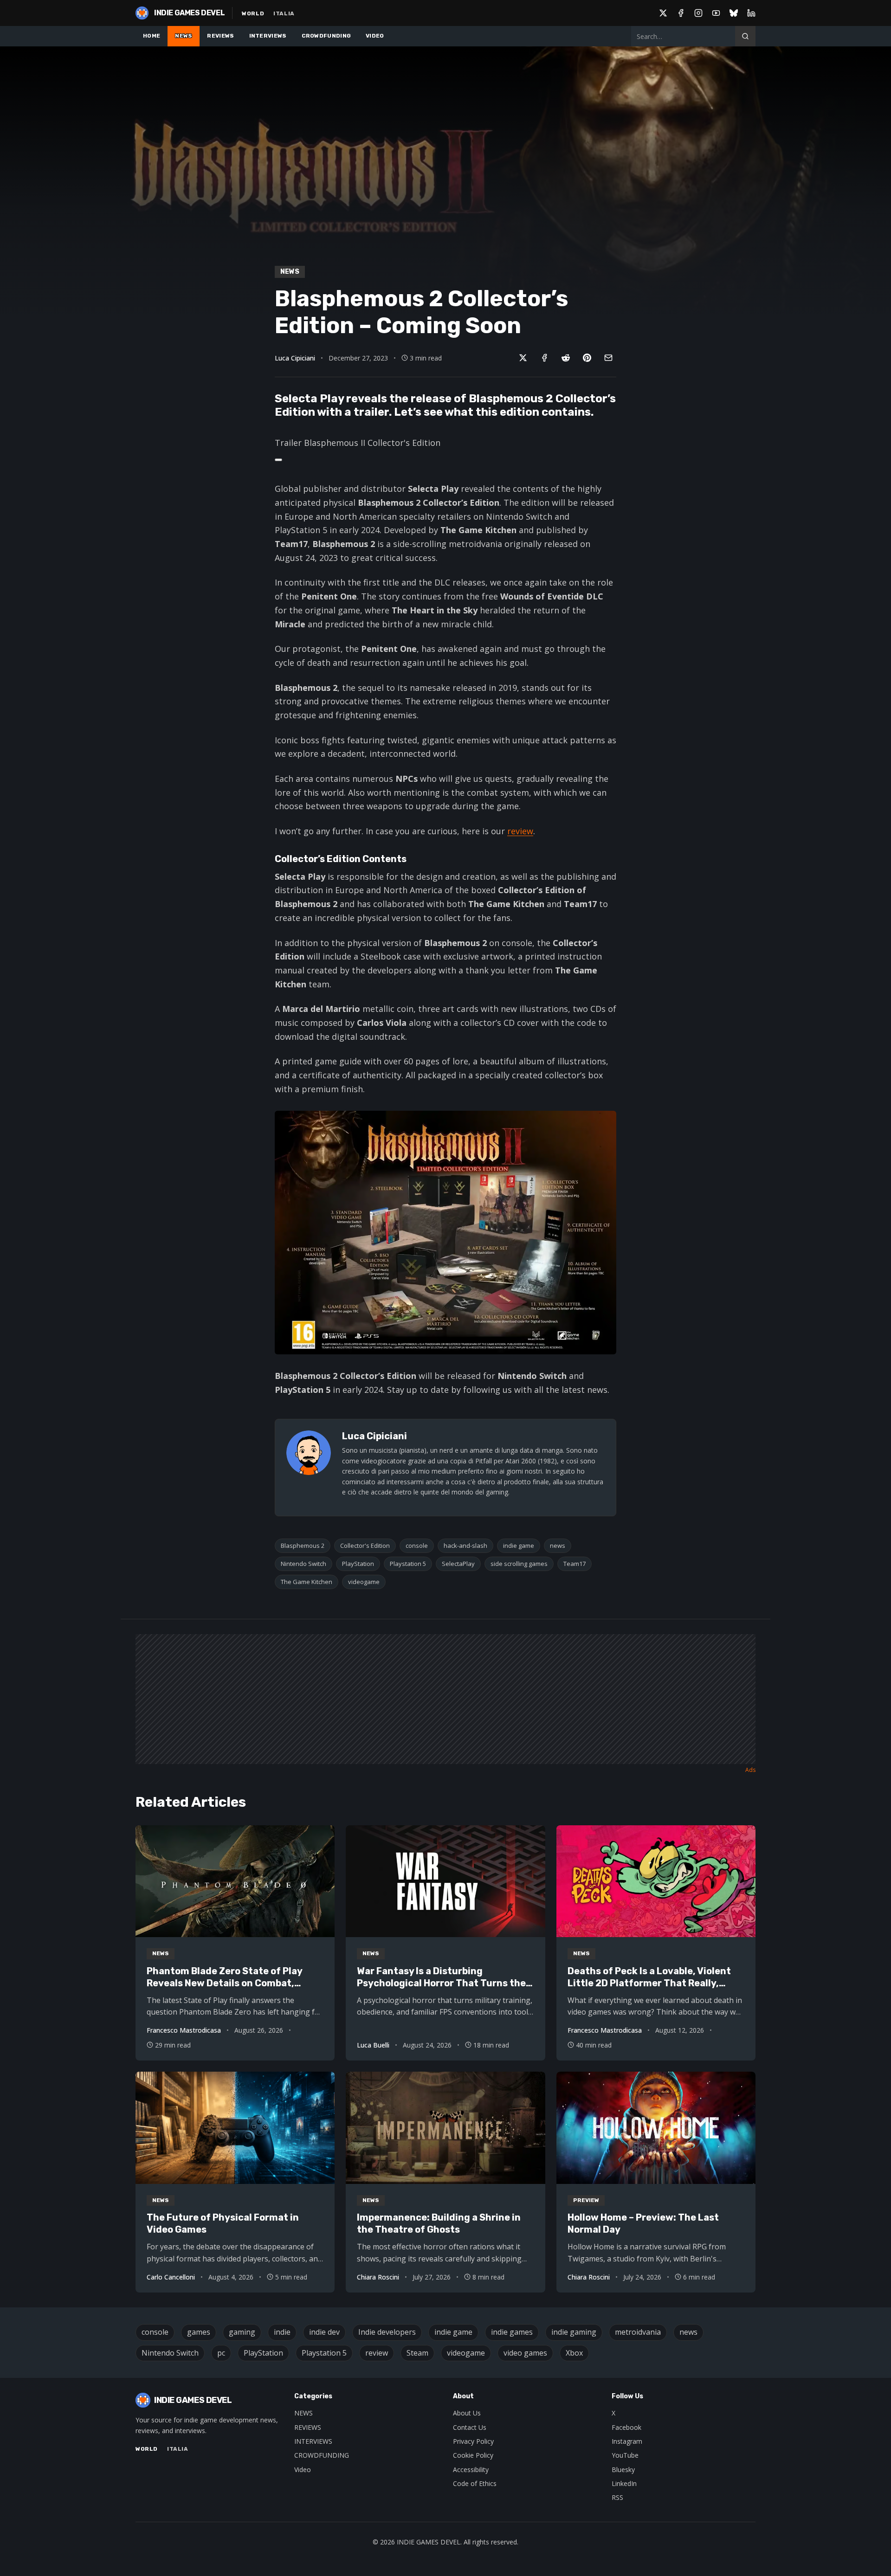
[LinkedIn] (751, 13)
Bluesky (623, 2470)
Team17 (575, 1564)
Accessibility (471, 2470)
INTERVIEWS (268, 36)
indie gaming (574, 2332)
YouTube (625, 2455)
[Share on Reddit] (566, 358)
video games (525, 2353)
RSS (617, 2497)
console (417, 1546)
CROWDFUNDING (326, 36)
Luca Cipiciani (295, 358)
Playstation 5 (408, 1564)
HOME (152, 36)
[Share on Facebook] (544, 358)
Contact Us (470, 2427)
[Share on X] (523, 358)
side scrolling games (519, 1564)
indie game (519, 1546)
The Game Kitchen (307, 1582)
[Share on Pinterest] (587, 358)
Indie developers (387, 2332)
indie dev (324, 2332)
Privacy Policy (473, 2441)
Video (303, 2470)
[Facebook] (681, 13)
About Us (467, 2413)
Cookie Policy (473, 2455)
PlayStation (358, 1564)
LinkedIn (624, 2483)
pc (221, 2353)
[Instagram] (698, 13)
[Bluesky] (734, 13)
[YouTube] (716, 13)
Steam (417, 2353)
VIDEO (375, 36)
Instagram (627, 2441)
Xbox (574, 2353)
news (558, 1546)
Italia (284, 13)
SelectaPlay (458, 1564)
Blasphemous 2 (303, 1546)
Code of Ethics (475, 2483)
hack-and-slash (465, 1546)
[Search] (745, 36)
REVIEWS (220, 36)
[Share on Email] (608, 358)
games (199, 2332)
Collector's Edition (365, 1546)
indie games (512, 2332)
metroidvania (638, 2332)
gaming (242, 2332)
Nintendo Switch (303, 1564)
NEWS (184, 36)
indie (282, 2332)
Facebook (626, 2427)
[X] (663, 13)
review (520, 831)
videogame (364, 1582)
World (253, 13)
